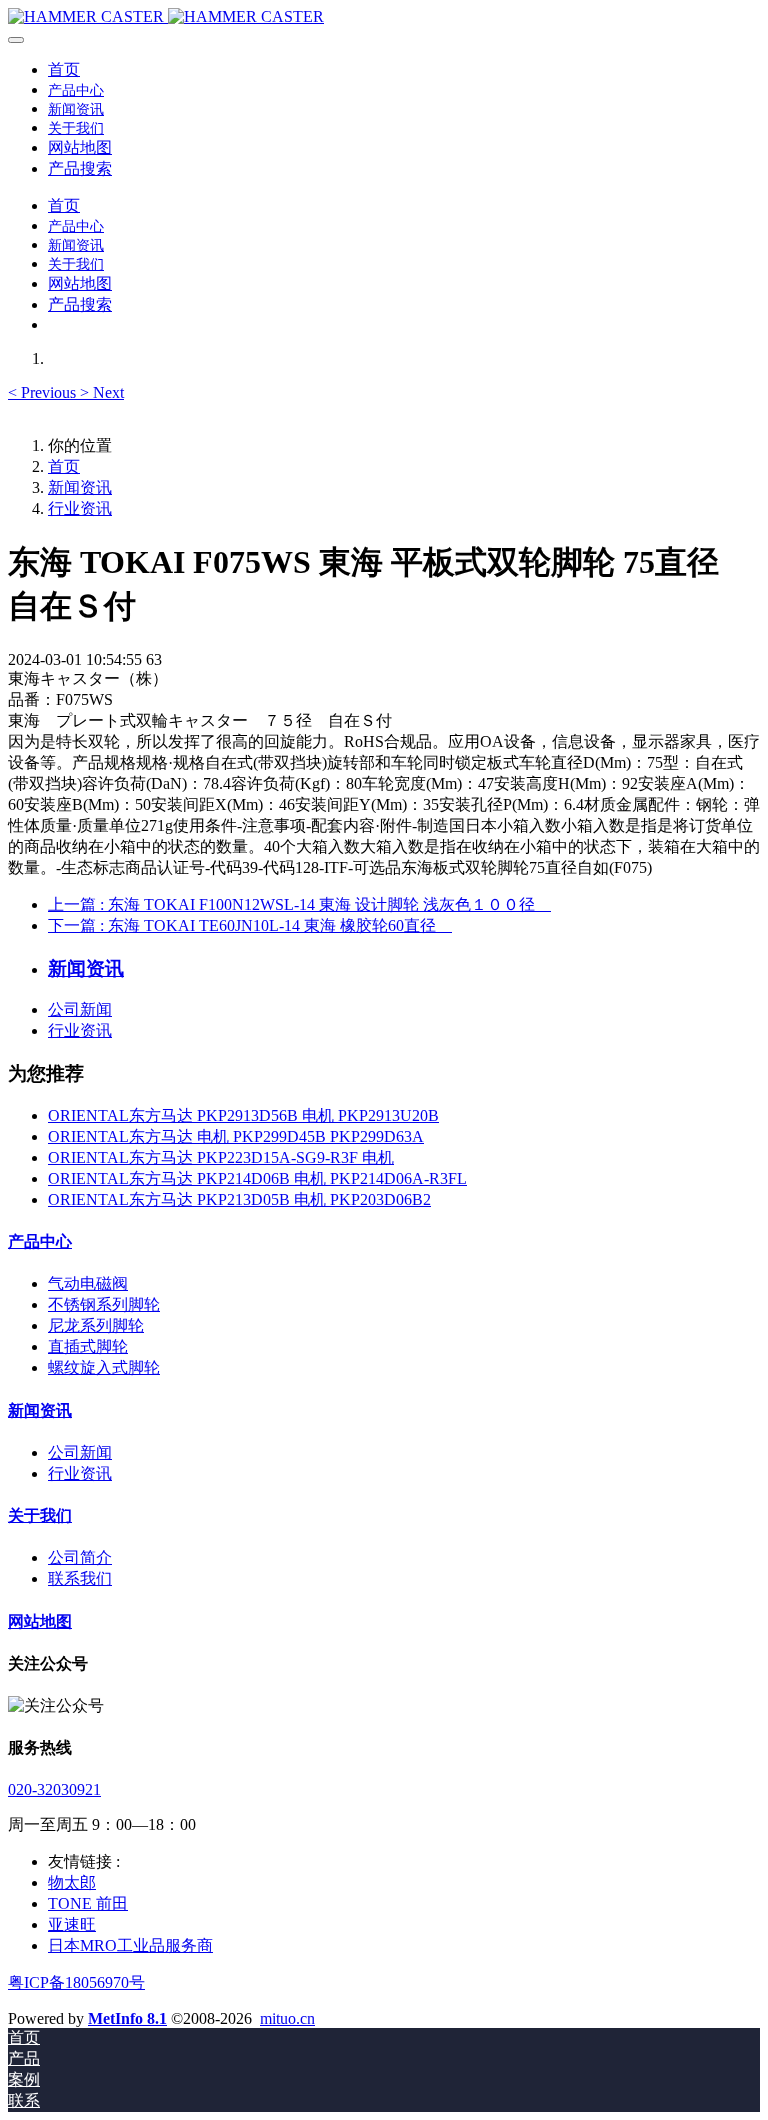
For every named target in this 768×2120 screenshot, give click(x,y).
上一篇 (299, 904)
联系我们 (80, 1578)
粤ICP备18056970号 (76, 1982)
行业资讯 (80, 508)
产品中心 (40, 1241)
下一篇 (250, 925)
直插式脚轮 (88, 1346)
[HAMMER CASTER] (384, 17)
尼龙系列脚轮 (96, 1325)
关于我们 (40, 1515)
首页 (64, 69)
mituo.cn (287, 2018)
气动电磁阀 (88, 1283)
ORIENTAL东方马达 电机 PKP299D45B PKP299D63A (236, 1136)
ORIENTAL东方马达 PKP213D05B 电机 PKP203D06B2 (239, 1199)
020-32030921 (54, 1789)
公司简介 (80, 1557)
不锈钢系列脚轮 (104, 1304)
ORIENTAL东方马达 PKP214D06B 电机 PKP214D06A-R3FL (257, 1178)
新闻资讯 (80, 487)
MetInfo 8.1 (127, 2018)
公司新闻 (80, 1009)
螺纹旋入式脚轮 (104, 1367)
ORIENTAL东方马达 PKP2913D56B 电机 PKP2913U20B (243, 1115)
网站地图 (40, 1621)
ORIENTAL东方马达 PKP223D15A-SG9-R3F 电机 (221, 1157)
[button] (44, 392)
